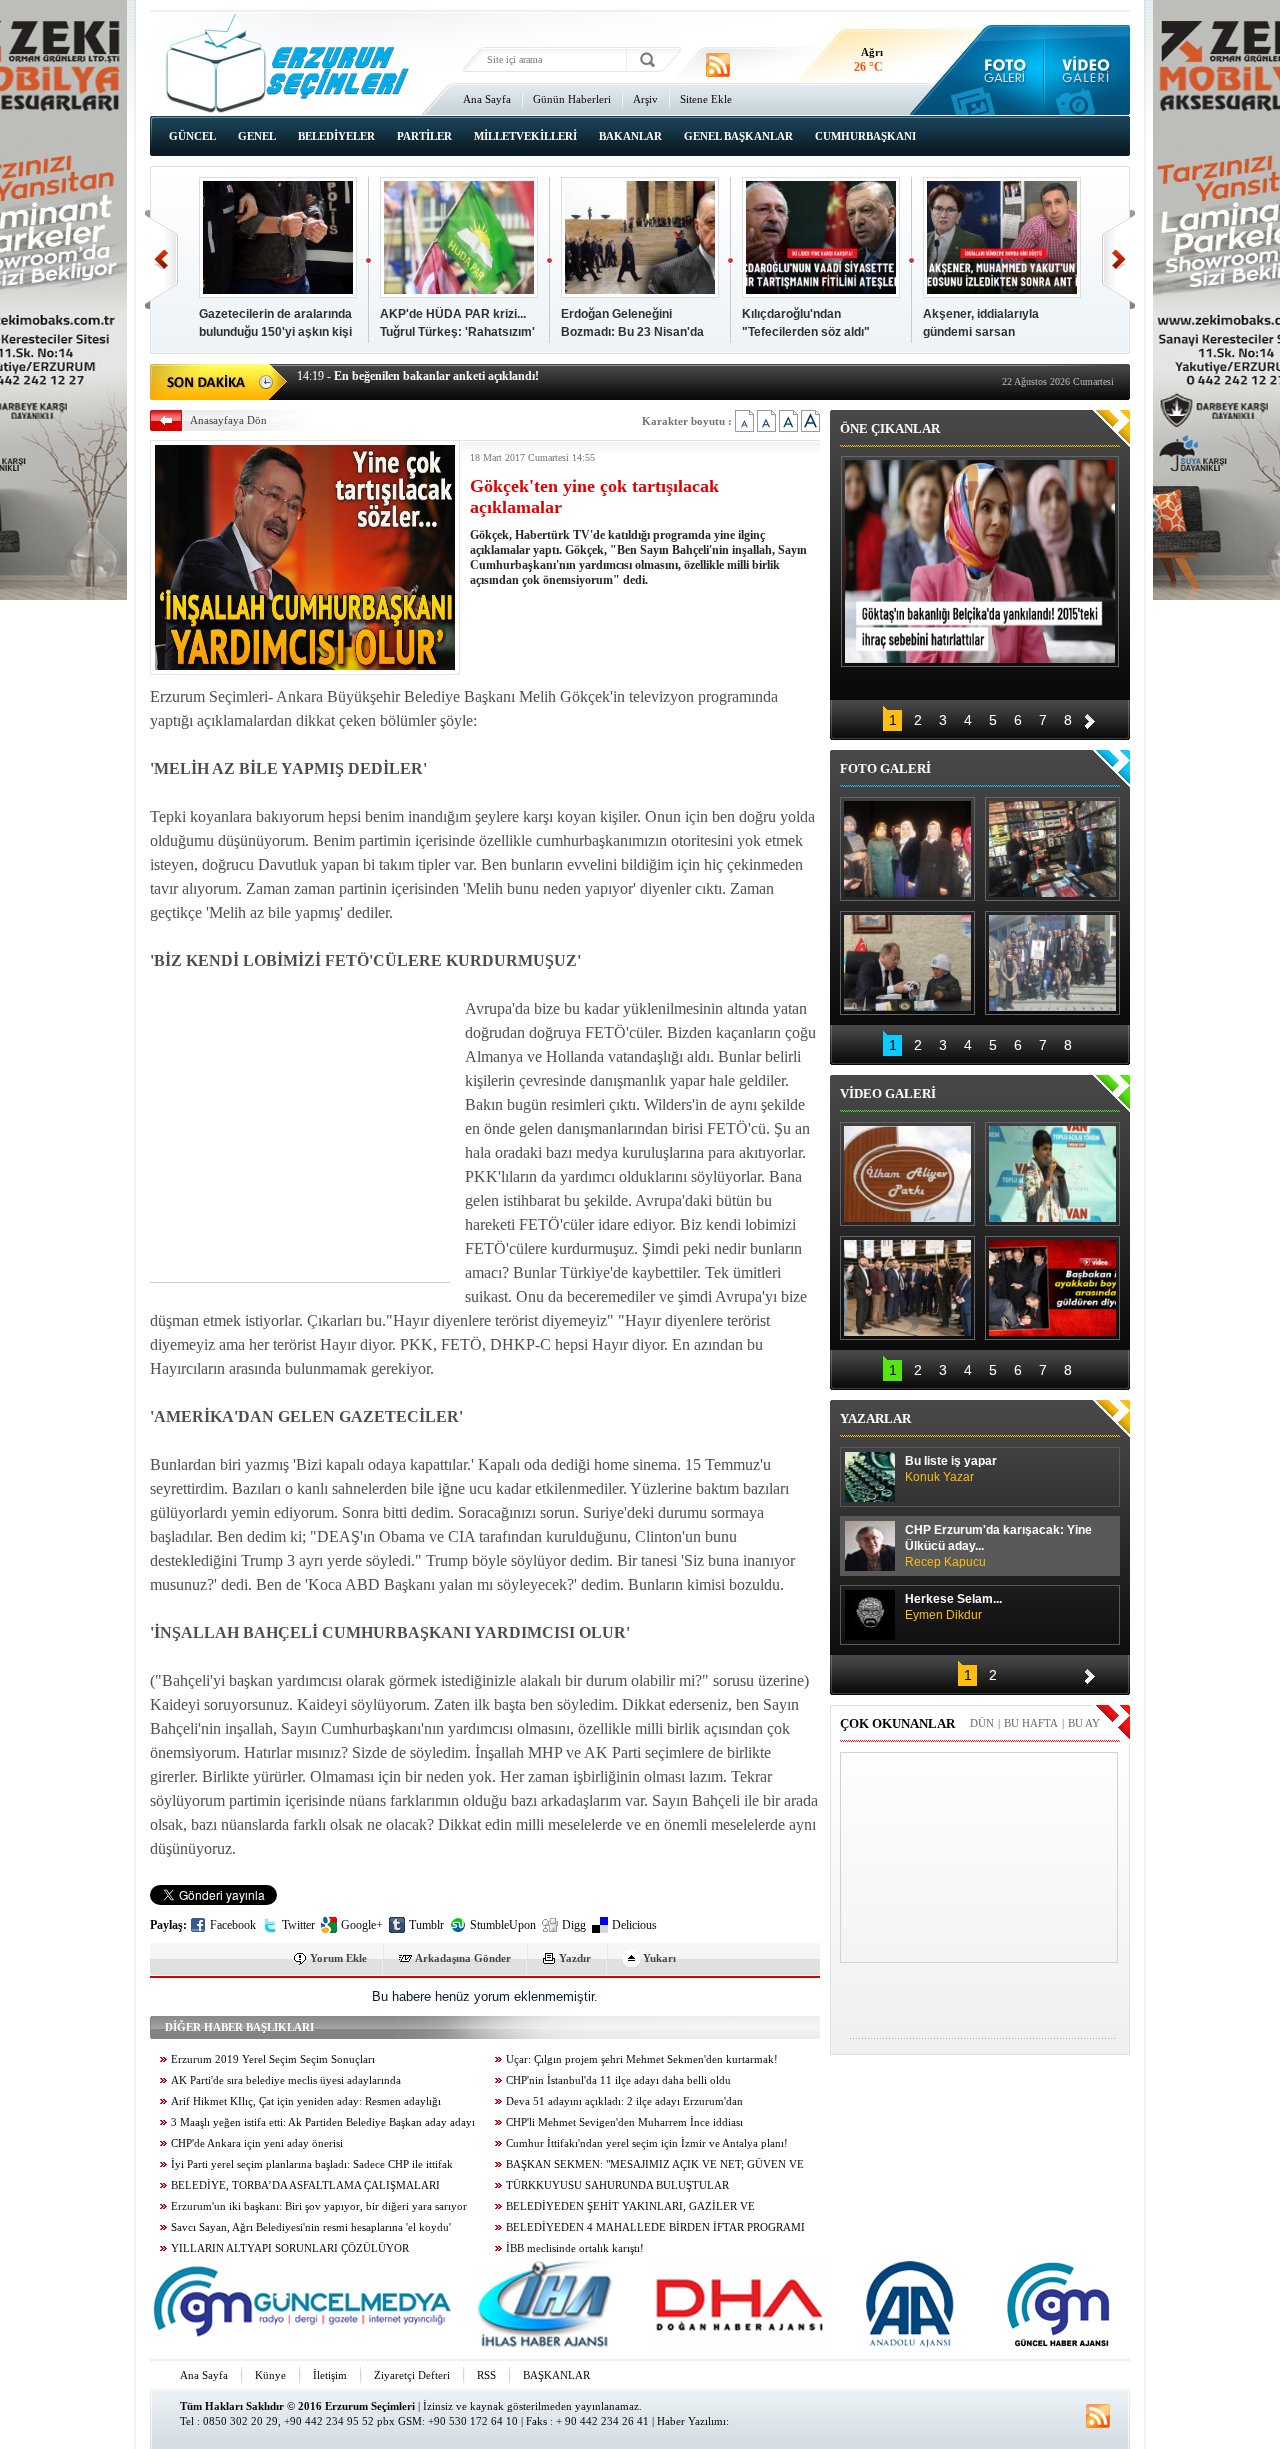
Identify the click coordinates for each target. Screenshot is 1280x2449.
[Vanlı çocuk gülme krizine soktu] (1052, 1174)
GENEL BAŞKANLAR (738, 136)
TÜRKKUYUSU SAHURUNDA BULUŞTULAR (617, 2185)
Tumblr (426, 1925)
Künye (270, 2375)
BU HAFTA (1031, 1723)
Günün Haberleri (572, 99)
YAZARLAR (875, 1418)
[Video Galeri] (1087, 70)
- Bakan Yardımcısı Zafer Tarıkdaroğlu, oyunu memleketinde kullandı (492, 380)
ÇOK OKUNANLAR (897, 1723)
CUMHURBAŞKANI (865, 136)
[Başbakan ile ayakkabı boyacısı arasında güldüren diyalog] (1052, 1288)
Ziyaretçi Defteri (412, 2375)
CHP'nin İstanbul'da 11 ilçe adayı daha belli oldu (618, 2080)
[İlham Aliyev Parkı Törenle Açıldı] (907, 1174)
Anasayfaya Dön (228, 420)
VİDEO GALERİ (888, 1093)
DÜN (982, 1723)
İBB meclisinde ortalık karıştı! (575, 2248)
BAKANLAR (630, 136)
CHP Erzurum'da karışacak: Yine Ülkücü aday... (998, 1546)
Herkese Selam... (953, 1607)
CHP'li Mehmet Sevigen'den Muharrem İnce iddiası (624, 2122)
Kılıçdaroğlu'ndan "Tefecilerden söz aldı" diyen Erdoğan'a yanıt (806, 332)
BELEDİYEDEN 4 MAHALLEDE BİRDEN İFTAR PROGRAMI (655, 2227)
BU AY (1084, 1723)
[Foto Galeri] (1000, 70)
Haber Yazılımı (691, 2421)
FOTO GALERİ (885, 768)
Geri (161, 259)
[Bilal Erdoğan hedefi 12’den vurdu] (907, 1288)
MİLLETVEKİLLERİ (525, 136)
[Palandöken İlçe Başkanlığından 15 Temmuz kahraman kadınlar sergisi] (1052, 963)
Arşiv (645, 99)
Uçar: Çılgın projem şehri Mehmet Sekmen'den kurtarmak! (642, 2059)
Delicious (634, 1925)
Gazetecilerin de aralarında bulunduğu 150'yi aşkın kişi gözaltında (275, 332)
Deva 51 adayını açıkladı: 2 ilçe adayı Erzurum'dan (624, 2101)
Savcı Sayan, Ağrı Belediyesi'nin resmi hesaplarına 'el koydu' (311, 2227)
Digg (574, 1925)
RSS (486, 2375)
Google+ (362, 1925)
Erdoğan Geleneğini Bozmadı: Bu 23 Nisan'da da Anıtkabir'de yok (632, 332)
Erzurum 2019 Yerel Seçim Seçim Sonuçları (273, 2059)
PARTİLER (424, 136)
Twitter (298, 1925)
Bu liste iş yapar (951, 1469)
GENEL (257, 136)
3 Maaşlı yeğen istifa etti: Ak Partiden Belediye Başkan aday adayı (323, 2122)
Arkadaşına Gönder (463, 1958)
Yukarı (659, 1958)
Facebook (233, 1925)
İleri (1118, 259)
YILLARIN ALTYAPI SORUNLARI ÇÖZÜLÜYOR (290, 2248)
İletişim (330, 2375)
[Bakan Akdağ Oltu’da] (907, 963)
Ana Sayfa (487, 99)
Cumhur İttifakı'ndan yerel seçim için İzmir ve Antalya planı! (647, 2143)
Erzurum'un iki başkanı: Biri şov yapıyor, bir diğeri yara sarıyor (319, 2206)
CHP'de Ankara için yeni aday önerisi (257, 2143)
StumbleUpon (503, 1925)
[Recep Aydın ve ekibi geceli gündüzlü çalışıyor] (1052, 849)
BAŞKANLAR (556, 2375)
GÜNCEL (192, 136)
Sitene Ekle (706, 99)
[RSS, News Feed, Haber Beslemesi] (718, 65)
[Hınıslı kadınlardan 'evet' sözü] (907, 849)
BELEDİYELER (336, 136)
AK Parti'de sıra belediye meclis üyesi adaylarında (286, 2080)
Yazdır (575, 1958)
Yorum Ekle (338, 1958)
